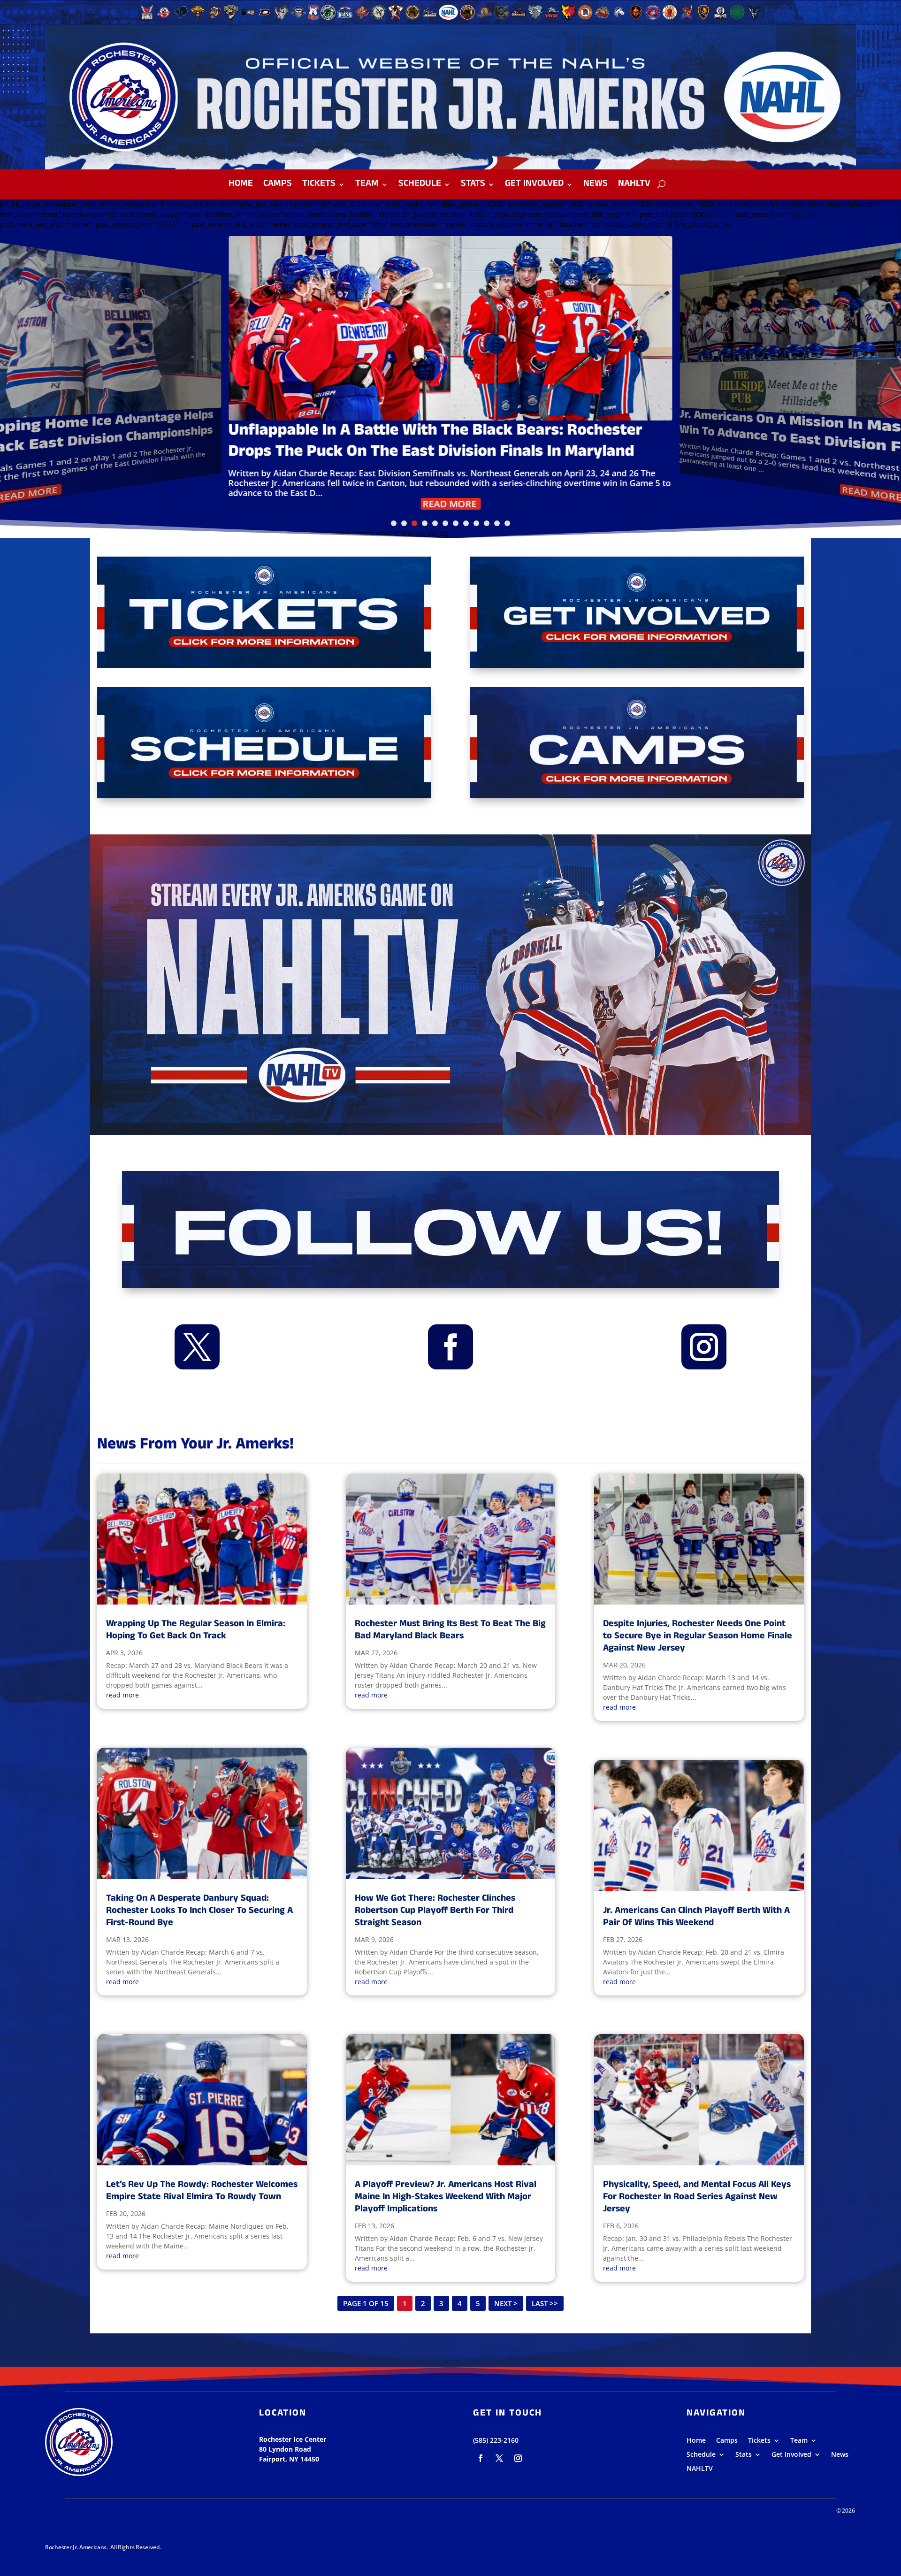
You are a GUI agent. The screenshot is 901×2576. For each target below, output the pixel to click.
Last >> (545, 2303)
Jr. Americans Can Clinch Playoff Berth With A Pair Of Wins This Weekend (696, 1917)
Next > (506, 2303)
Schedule (420, 186)
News (596, 186)
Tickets (319, 186)
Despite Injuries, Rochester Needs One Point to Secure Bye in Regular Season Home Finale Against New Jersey (698, 1637)
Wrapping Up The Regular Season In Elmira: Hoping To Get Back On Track (196, 1631)
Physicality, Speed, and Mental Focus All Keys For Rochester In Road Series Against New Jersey (697, 2198)
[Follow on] (481, 2458)
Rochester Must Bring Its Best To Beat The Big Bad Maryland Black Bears (450, 1631)
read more (122, 1695)
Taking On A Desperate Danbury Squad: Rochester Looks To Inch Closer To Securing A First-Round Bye (199, 1911)
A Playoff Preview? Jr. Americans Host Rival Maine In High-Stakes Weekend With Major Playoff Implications (446, 2198)
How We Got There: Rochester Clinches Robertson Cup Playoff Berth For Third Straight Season (435, 1911)
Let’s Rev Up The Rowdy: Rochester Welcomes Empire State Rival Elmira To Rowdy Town (202, 2191)
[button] (394, 523)
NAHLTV (634, 186)
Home (241, 186)
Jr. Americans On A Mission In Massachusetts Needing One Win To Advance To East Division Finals (441, 442)
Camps (278, 186)
